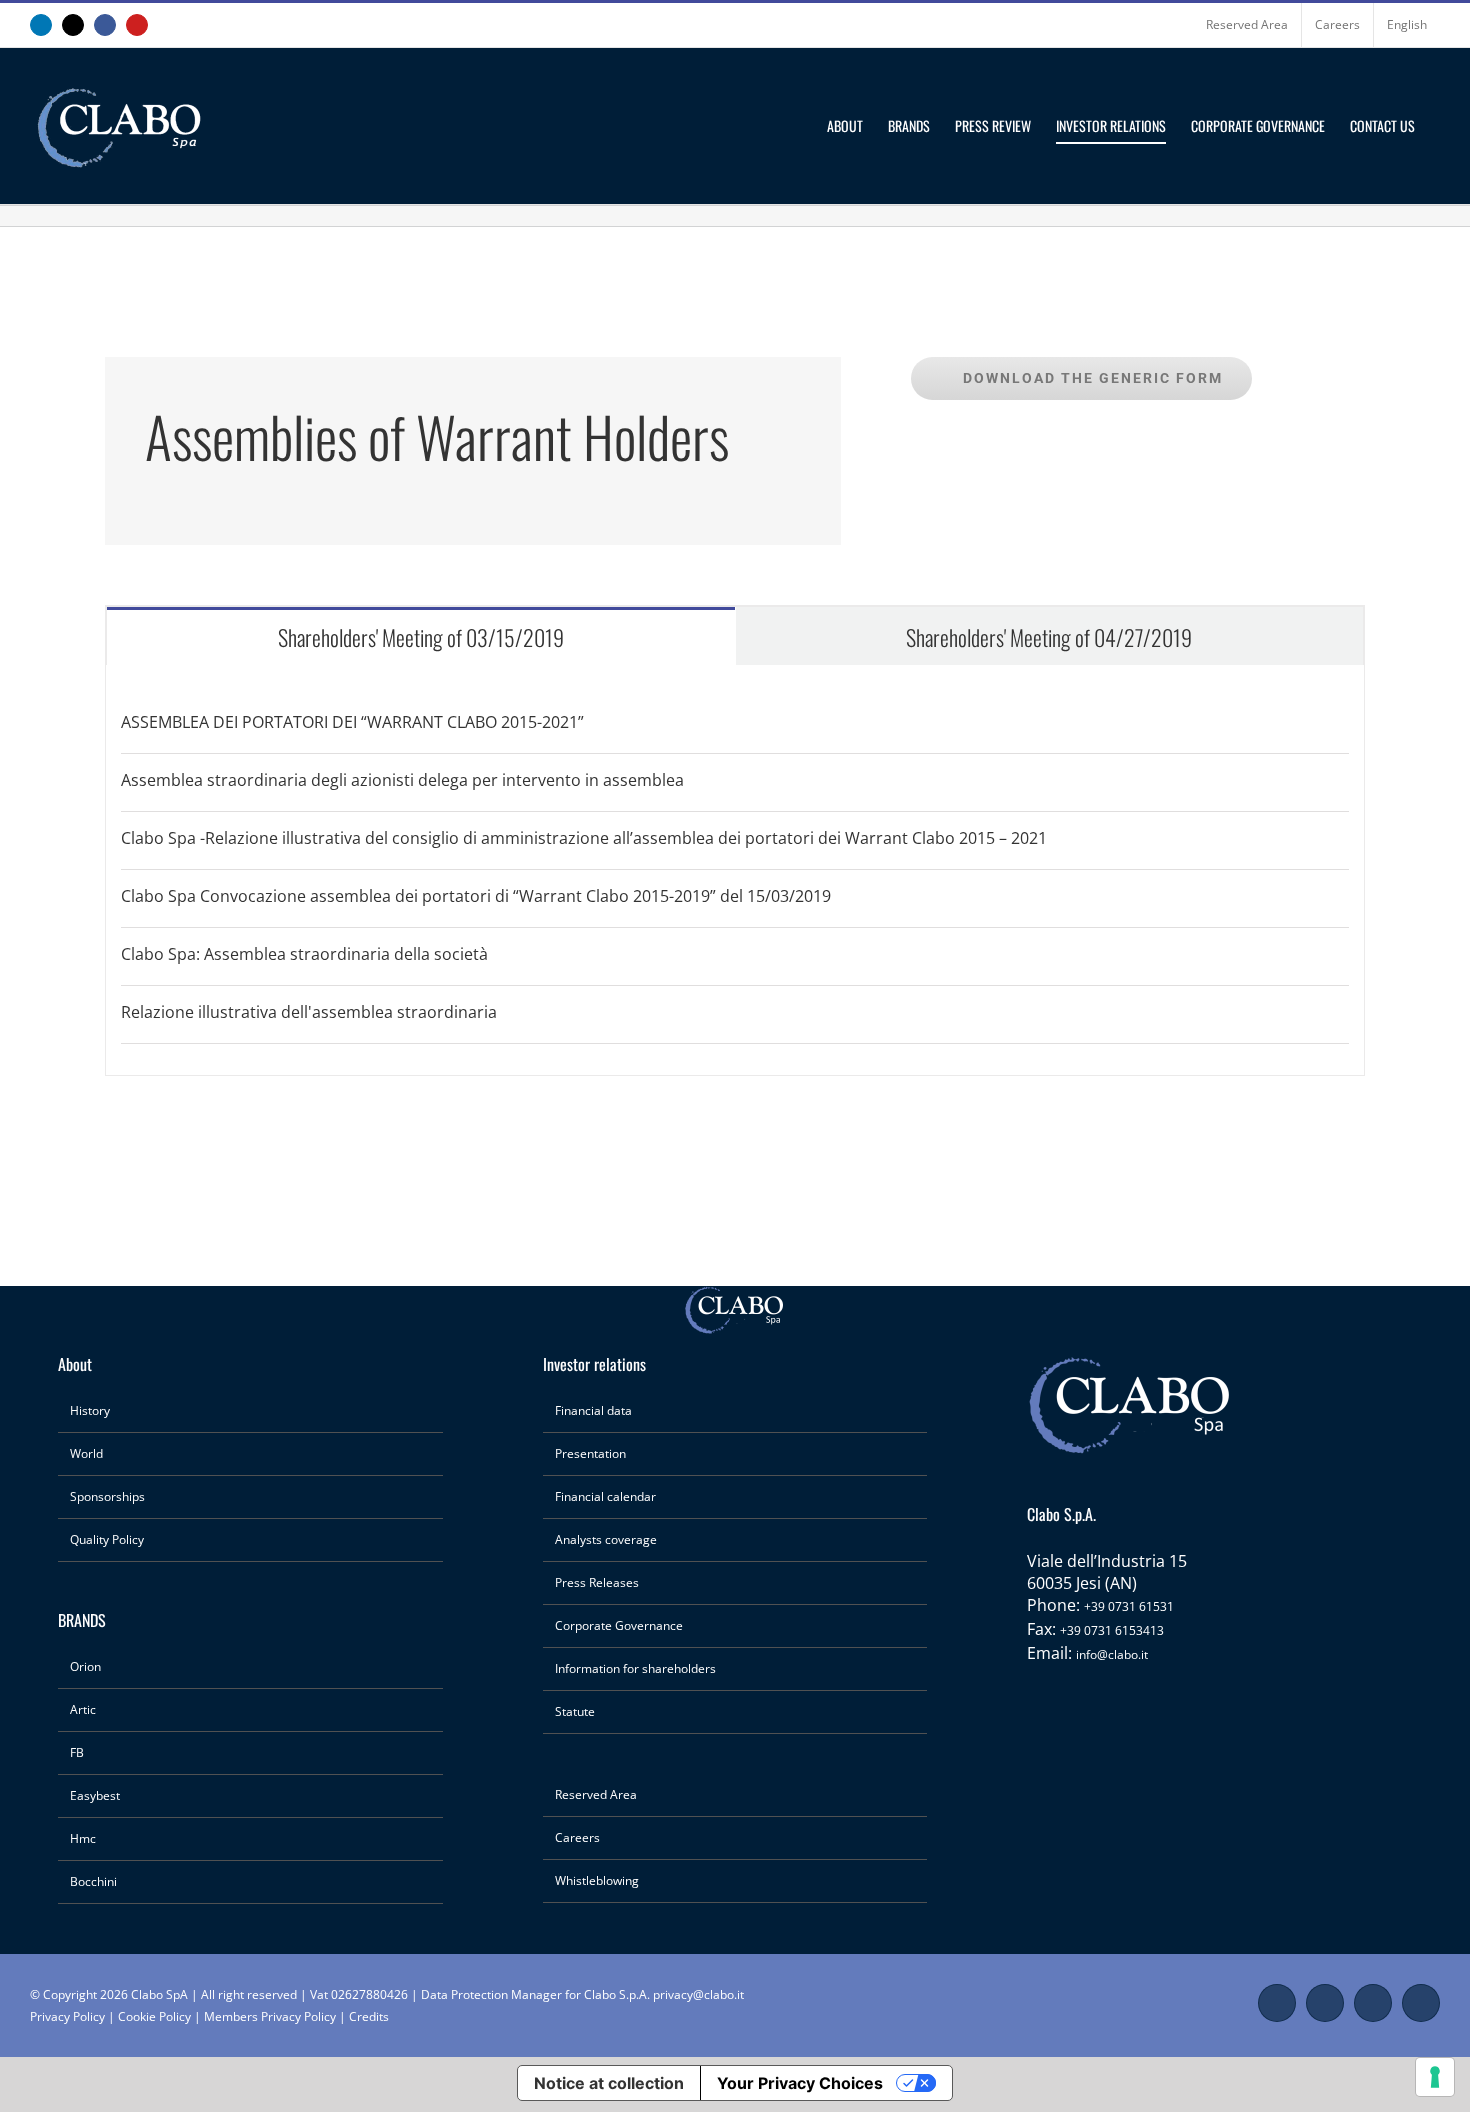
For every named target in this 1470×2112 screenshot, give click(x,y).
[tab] (421, 636)
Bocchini (93, 1881)
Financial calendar (605, 1496)
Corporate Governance (619, 1625)
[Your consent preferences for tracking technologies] (1435, 2077)
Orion (85, 1666)
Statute (575, 1711)
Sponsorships (107, 1496)
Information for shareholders (635, 1668)
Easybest (95, 1795)
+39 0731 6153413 (1112, 1630)
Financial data (593, 1410)
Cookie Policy (154, 2016)
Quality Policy (107, 1539)
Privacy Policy (67, 2016)
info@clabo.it (1112, 1654)
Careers (577, 1837)
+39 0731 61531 (1129, 1606)
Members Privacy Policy (271, 2016)
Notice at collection (609, 2083)
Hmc (83, 1838)
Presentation (590, 1453)
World (86, 1453)
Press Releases (597, 1582)
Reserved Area (596, 1794)
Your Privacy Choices (800, 2083)
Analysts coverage (606, 1539)
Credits (369, 2016)
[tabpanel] (735, 870)
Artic (83, 1709)
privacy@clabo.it (698, 1994)
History (90, 1410)
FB (77, 1752)
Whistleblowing (597, 1880)
